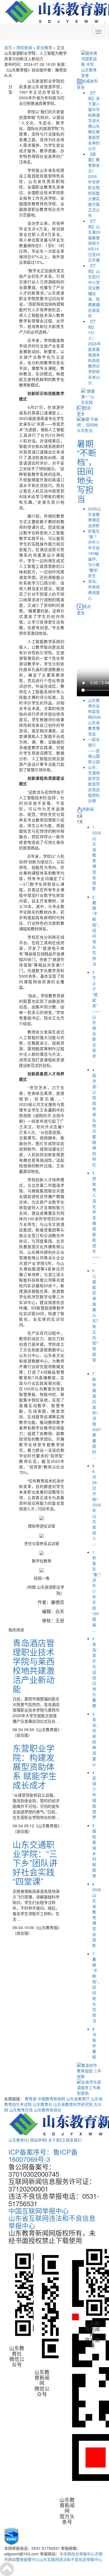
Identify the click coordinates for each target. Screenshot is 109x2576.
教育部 (31, 2099)
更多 (81, 87)
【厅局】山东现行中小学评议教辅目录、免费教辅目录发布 (94, 291)
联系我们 (74, 2140)
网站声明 (38, 2140)
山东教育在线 (21, 2110)
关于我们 (56, 2140)
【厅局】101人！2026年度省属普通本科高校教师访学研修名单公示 (94, 352)
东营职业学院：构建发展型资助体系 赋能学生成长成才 (35, 1766)
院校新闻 (24, 47)
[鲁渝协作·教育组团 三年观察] (89, 2070)
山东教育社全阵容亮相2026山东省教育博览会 (94, 717)
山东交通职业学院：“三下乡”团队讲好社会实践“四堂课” (35, 1863)
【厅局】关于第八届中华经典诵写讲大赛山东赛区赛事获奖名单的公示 (94, 120)
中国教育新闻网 (51, 2099)
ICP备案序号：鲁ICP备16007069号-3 (43, 2155)
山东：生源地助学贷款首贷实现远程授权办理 (94, 784)
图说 (87, 408)
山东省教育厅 (78, 2099)
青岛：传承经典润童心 (94, 589)
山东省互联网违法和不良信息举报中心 (52, 2221)
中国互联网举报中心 (39, 2211)
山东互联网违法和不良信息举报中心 (71, 2559)
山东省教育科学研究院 (73, 2104)
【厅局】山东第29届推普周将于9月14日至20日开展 (94, 240)
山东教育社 (42, 2104)
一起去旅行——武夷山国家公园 (94, 750)
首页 (8, 47)
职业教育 (44, 47)
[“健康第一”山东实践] (89, 396)
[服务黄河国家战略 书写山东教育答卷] (89, 64)
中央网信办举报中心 (77, 2554)
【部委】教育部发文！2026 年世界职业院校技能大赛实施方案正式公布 (94, 185)
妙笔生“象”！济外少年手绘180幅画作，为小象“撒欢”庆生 (94, 553)
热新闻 (88, 809)
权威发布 (90, 81)
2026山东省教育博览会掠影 (94, 517)
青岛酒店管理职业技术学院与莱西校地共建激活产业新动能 (34, 1666)
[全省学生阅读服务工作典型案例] (89, 2087)
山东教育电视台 (48, 2110)
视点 (87, 606)
